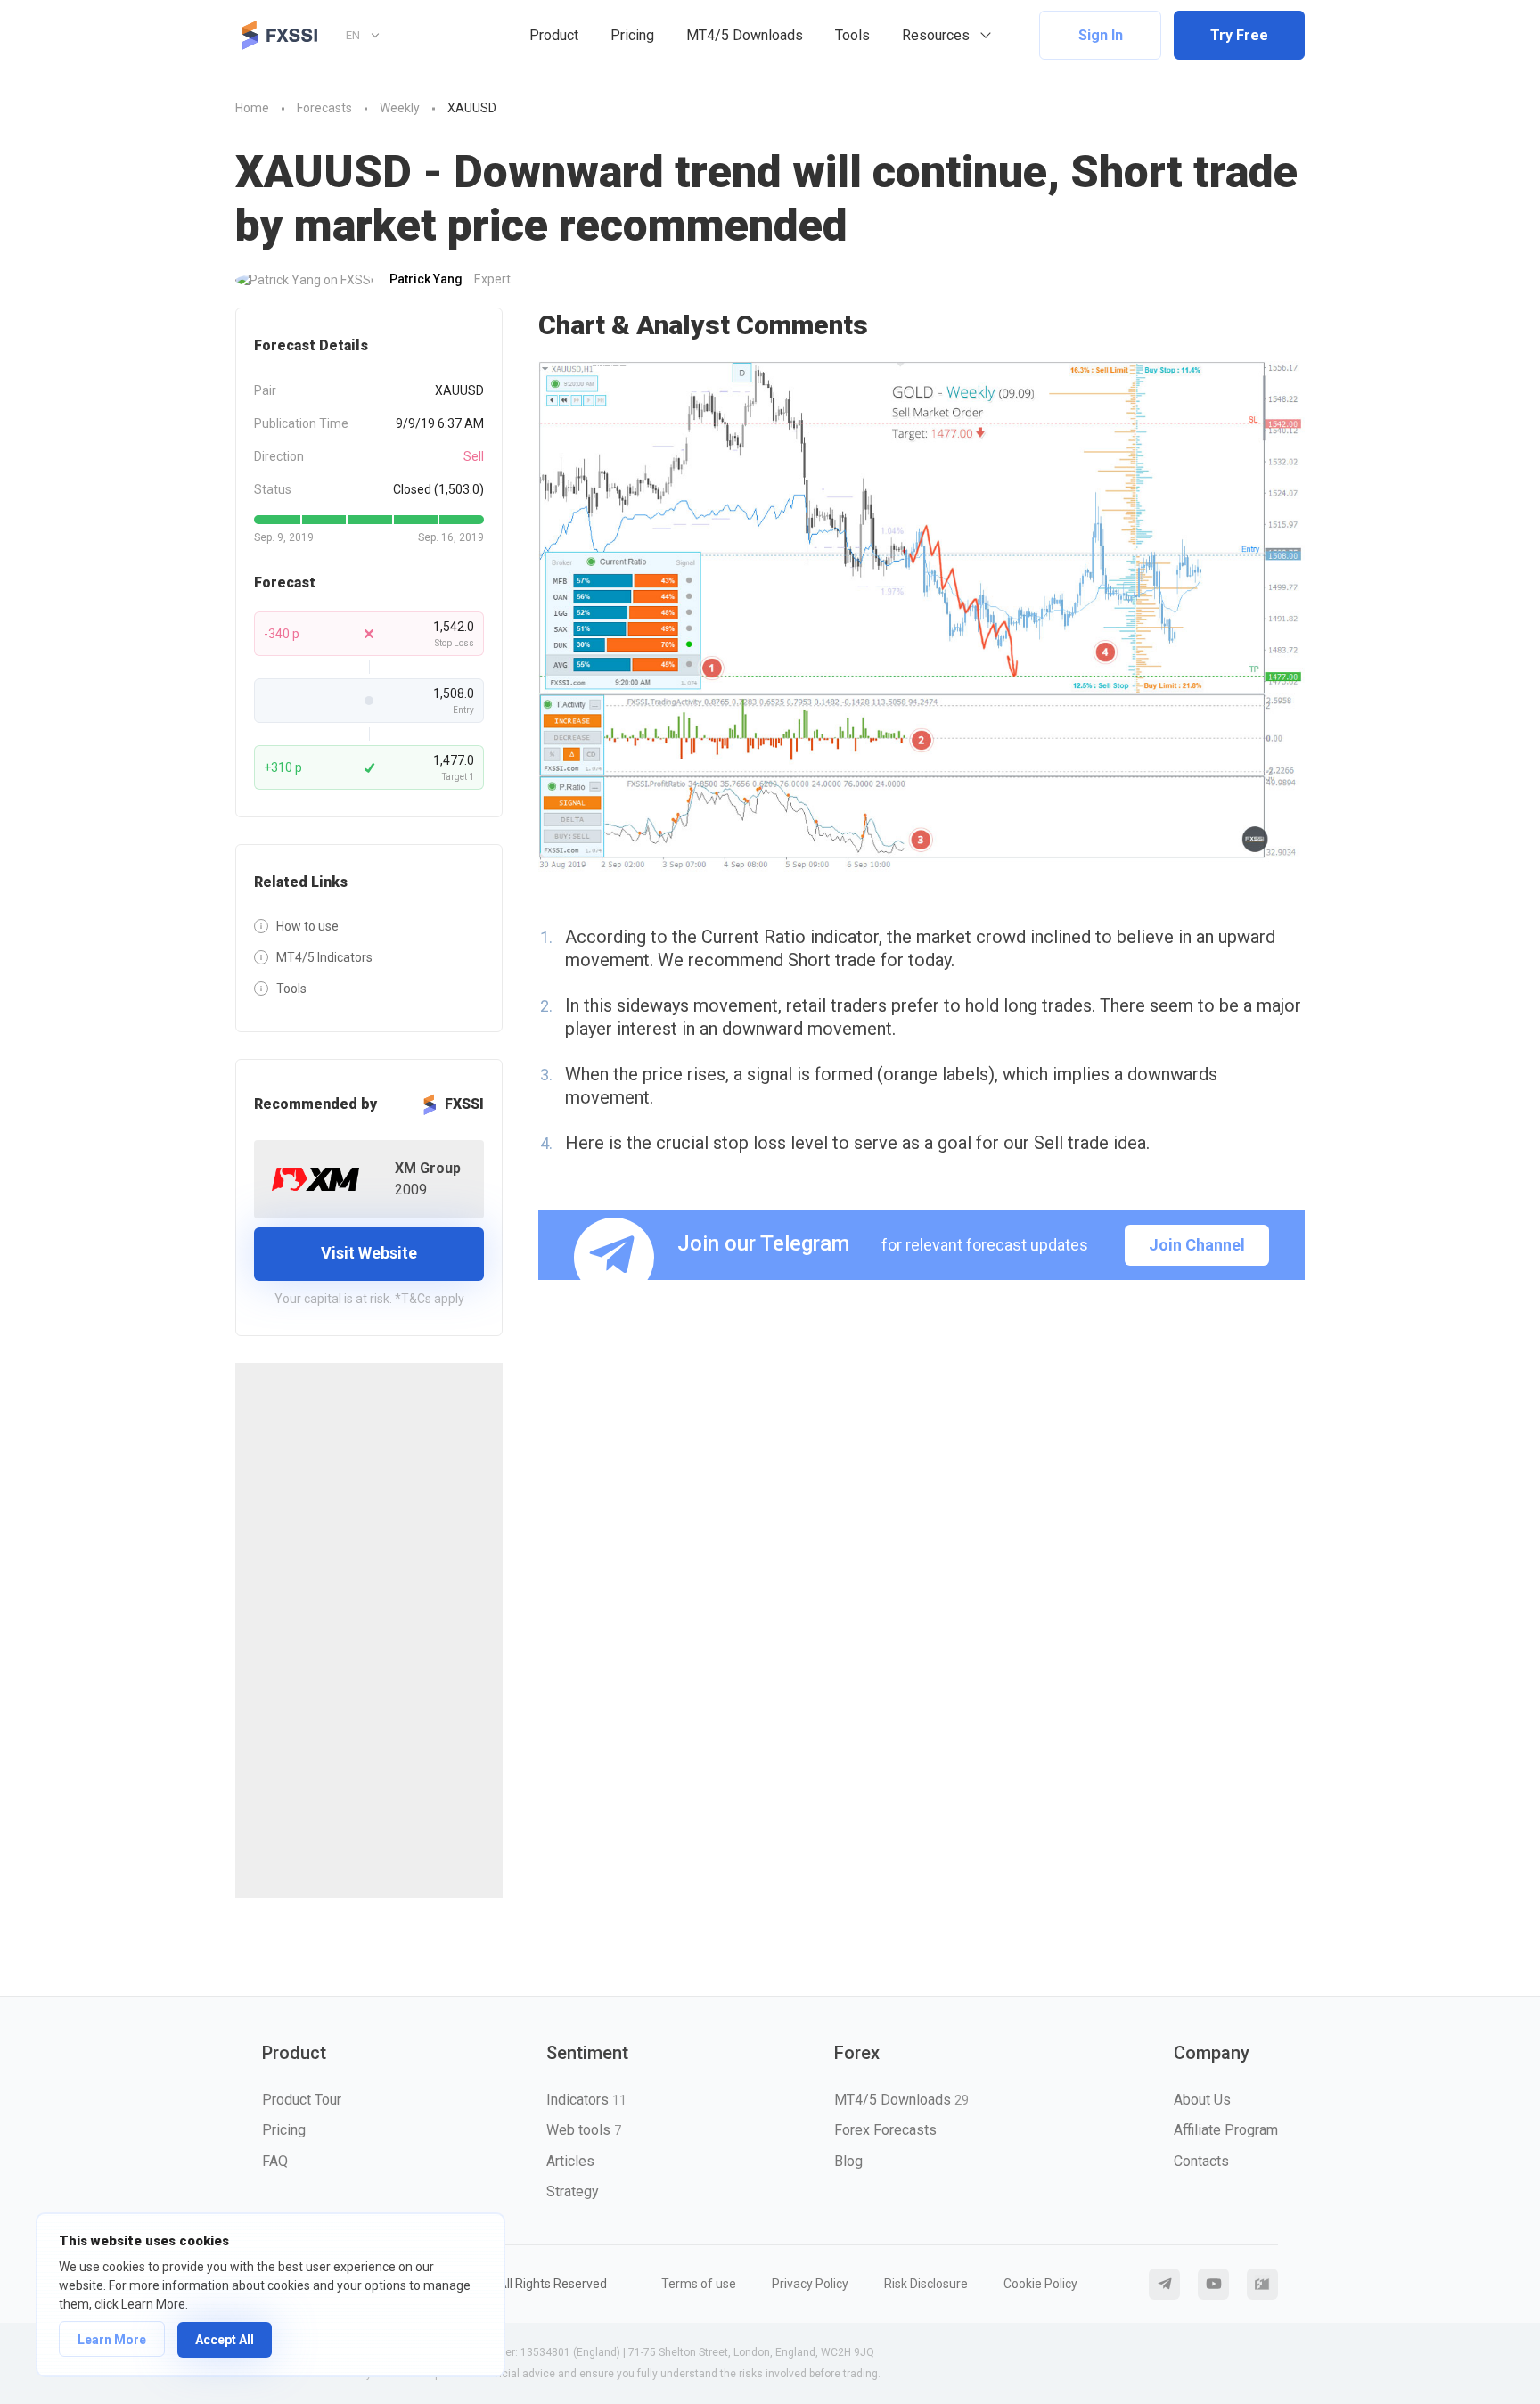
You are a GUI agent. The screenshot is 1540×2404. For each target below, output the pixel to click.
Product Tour (302, 2100)
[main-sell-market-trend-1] (922, 616)
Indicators (586, 2100)
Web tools (584, 2130)
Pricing (632, 35)
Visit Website (369, 1253)
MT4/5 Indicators (324, 957)
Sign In (1101, 35)
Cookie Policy (1040, 2284)
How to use (307, 926)
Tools (852, 35)
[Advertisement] (369, 1630)
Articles (570, 2161)
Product (554, 35)
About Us (1202, 2100)
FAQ (275, 2161)
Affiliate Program (1226, 2130)
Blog (848, 2161)
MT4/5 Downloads (745, 35)
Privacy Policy (810, 2284)
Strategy (573, 2191)
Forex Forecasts (885, 2130)
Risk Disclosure (926, 2284)
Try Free (1239, 35)
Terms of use (699, 2284)
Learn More (112, 2340)
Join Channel (1197, 1245)
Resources (936, 35)
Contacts (1201, 2161)
